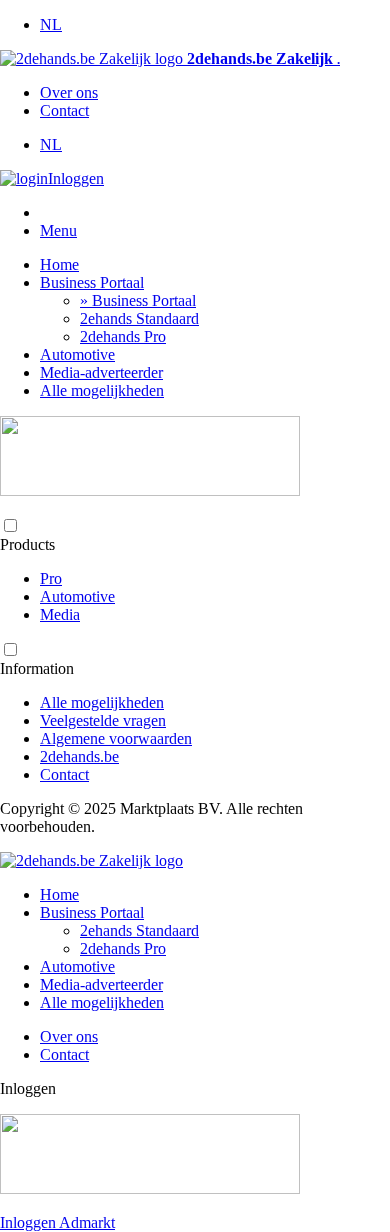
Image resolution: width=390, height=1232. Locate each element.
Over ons (69, 92)
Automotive (77, 354)
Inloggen (76, 178)
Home (59, 264)
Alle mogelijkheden (102, 390)
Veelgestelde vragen (103, 720)
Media (60, 614)
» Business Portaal (138, 300)
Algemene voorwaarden (116, 738)
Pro (51, 578)
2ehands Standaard (139, 318)
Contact (64, 110)
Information (37, 668)
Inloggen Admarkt (57, 1222)
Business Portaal (92, 282)
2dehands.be (79, 756)
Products (27, 544)
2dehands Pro (123, 336)
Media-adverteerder (101, 372)
